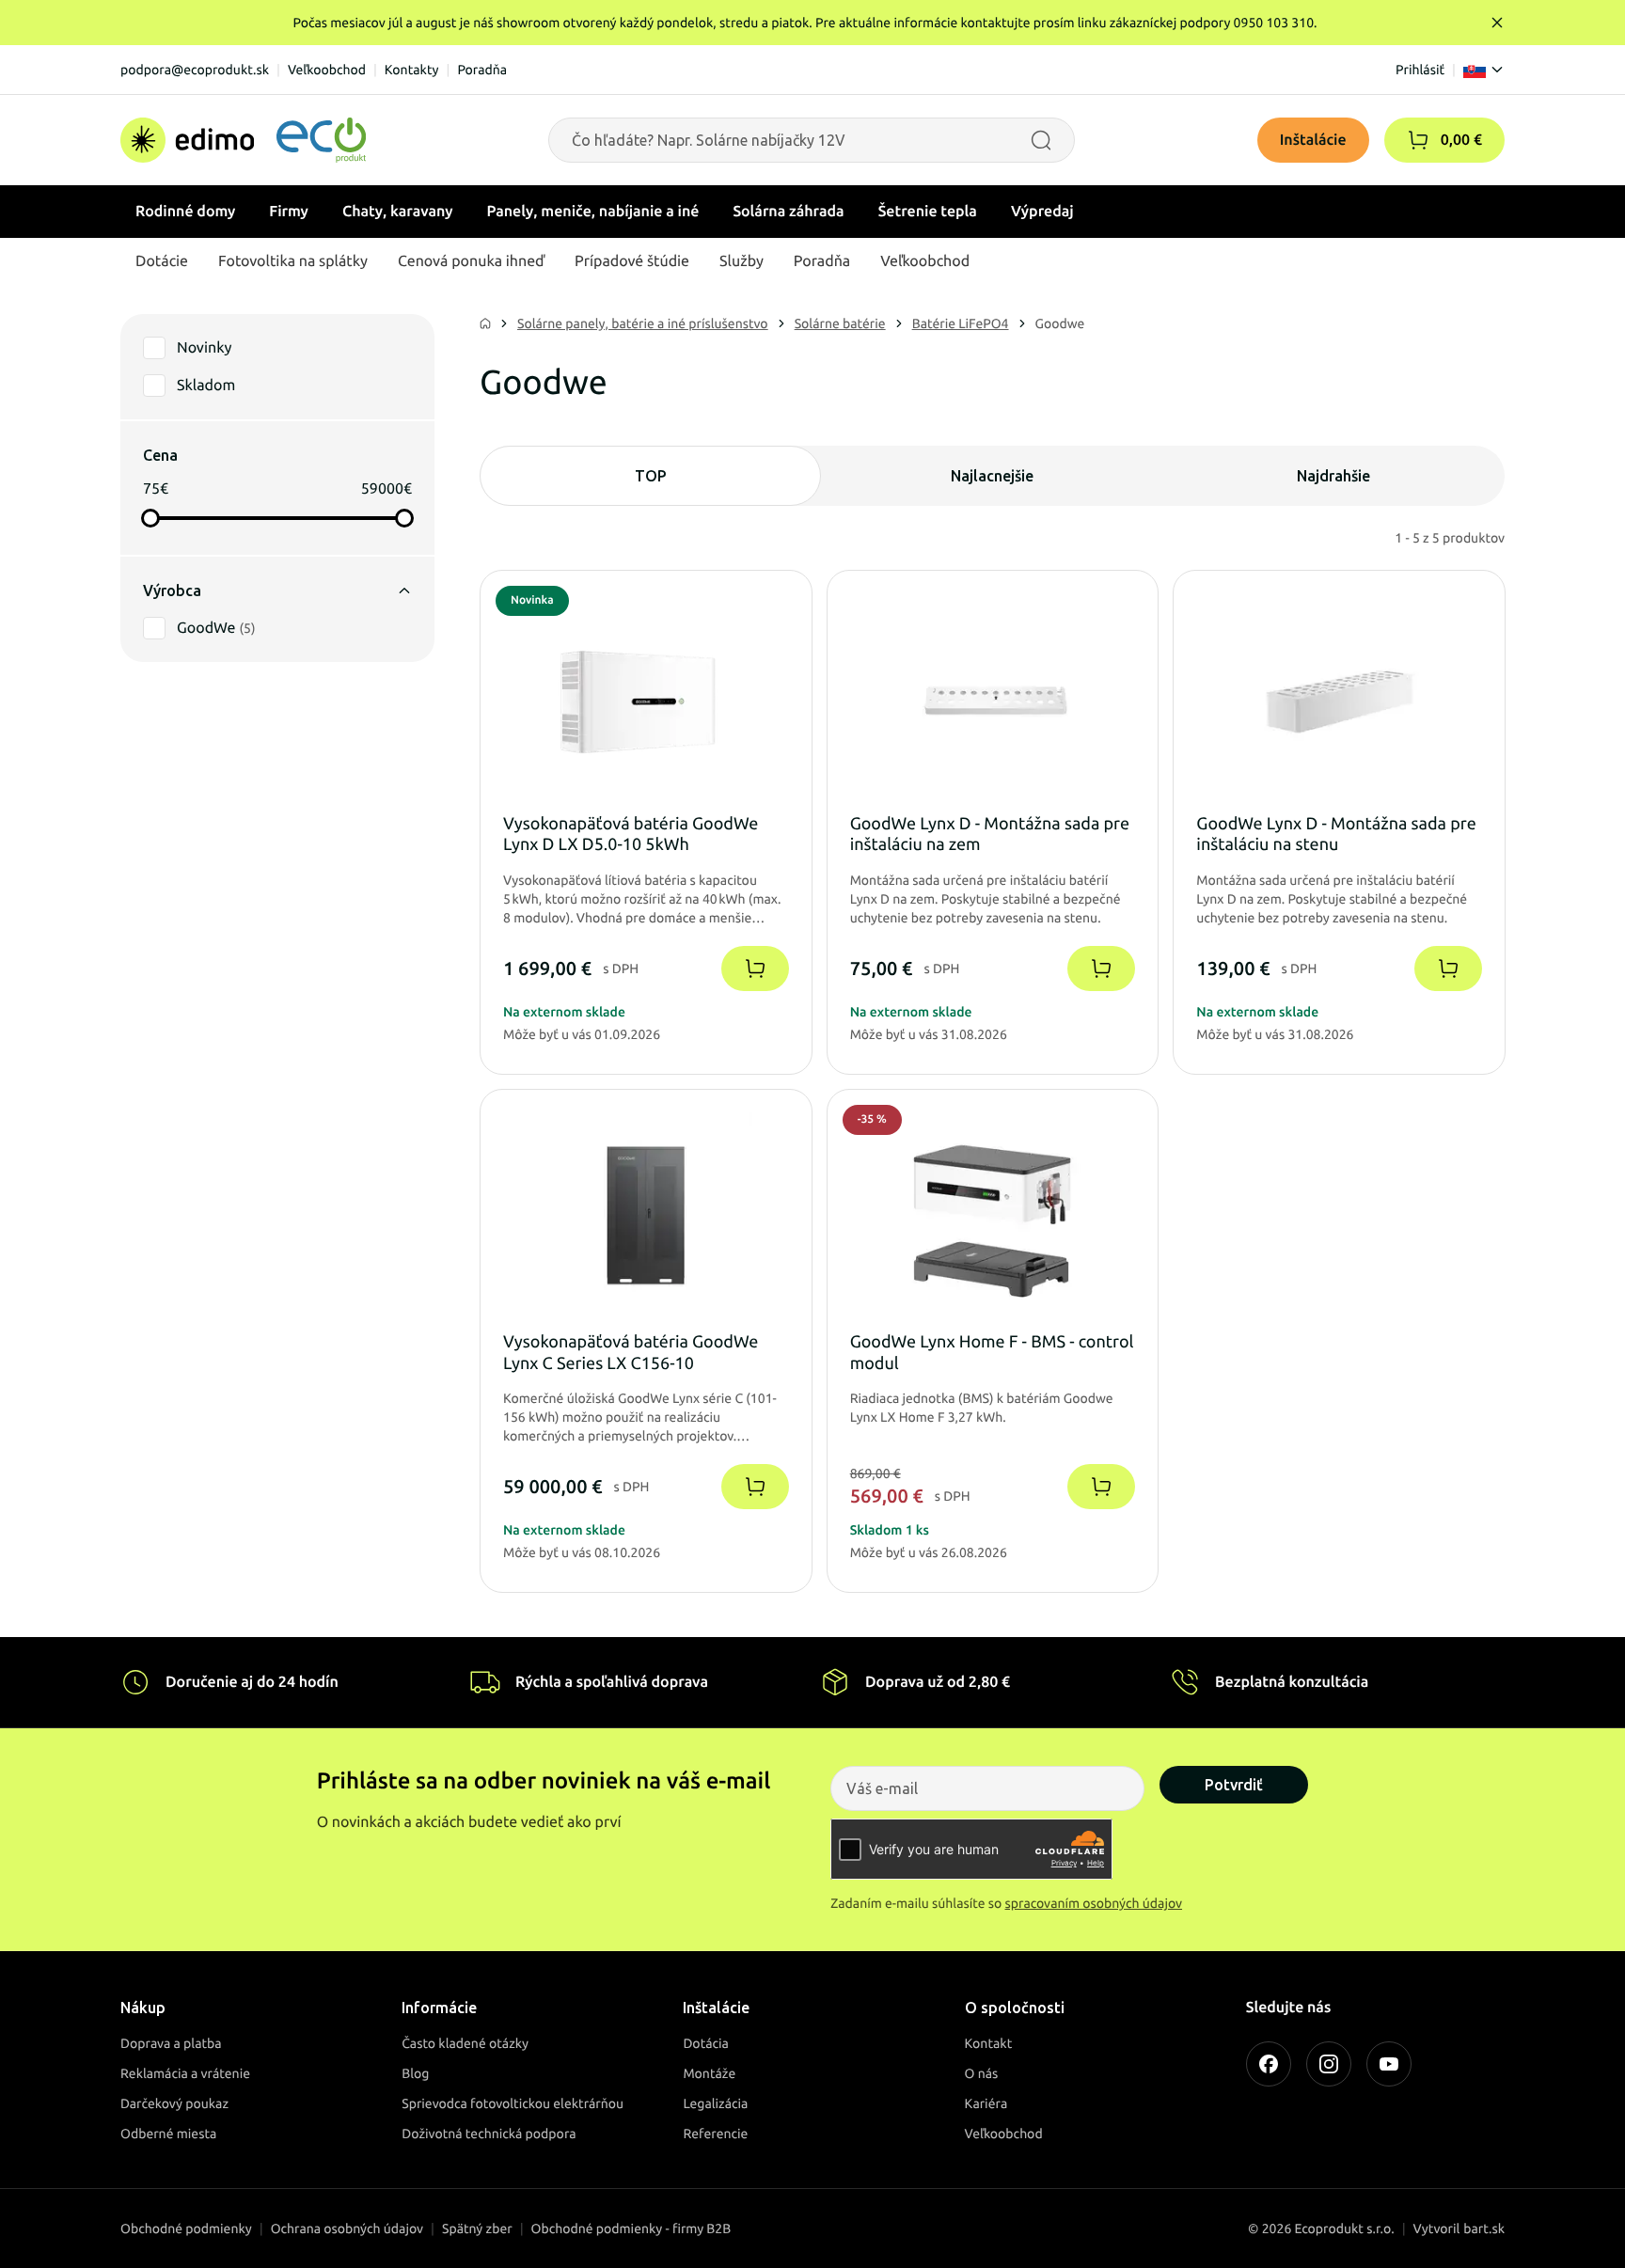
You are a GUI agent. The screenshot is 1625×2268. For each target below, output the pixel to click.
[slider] (150, 518)
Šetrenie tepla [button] (928, 212)
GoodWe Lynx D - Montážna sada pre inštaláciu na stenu (1336, 835)
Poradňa (482, 70)
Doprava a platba (171, 2043)
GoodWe (216, 628)
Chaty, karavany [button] (398, 212)
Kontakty (412, 70)
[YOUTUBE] (1389, 2064)
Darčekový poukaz (174, 2103)
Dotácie (162, 261)
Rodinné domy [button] (185, 212)
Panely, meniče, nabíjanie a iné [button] (593, 212)
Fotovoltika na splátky (293, 261)
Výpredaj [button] (1042, 212)
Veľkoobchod (327, 70)
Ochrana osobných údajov (347, 2229)
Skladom (206, 386)
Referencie (715, 2134)
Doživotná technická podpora (489, 2134)
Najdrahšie (1333, 476)
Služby (742, 261)
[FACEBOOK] (1269, 2064)
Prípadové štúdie (632, 261)
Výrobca (172, 591)
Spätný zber (477, 2229)
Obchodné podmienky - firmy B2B (631, 2229)
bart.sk (1484, 2229)
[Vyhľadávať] (1041, 140)
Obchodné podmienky (186, 2229)
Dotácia (706, 2043)
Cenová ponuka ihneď (471, 261)
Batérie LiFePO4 (961, 323)
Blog (415, 2073)
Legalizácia (715, 2103)
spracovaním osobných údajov (1094, 1903)
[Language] (1484, 70)
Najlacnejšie (992, 476)
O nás (982, 2073)
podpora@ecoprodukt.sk (195, 70)
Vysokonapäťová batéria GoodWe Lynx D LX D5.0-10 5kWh (631, 835)
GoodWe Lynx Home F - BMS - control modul (992, 1353)
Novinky (204, 348)
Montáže (709, 2073)
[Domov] (243, 140)
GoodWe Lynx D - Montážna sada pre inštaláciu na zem (990, 835)
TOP (651, 476)
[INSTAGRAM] (1329, 2064)
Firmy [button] (289, 212)
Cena (160, 455)
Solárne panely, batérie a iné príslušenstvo (643, 323)
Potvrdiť (1234, 1785)
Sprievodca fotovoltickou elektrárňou (513, 2103)
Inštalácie (1313, 140)
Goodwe (1060, 323)
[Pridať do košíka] (755, 969)
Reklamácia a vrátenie (185, 2073)
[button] (1418, 140)
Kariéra (986, 2103)
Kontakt (989, 2043)
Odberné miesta (168, 2134)
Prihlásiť (1420, 70)
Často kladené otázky (465, 2043)
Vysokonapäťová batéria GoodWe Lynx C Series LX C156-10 (631, 1353)
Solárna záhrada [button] (788, 212)
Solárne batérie (840, 323)
